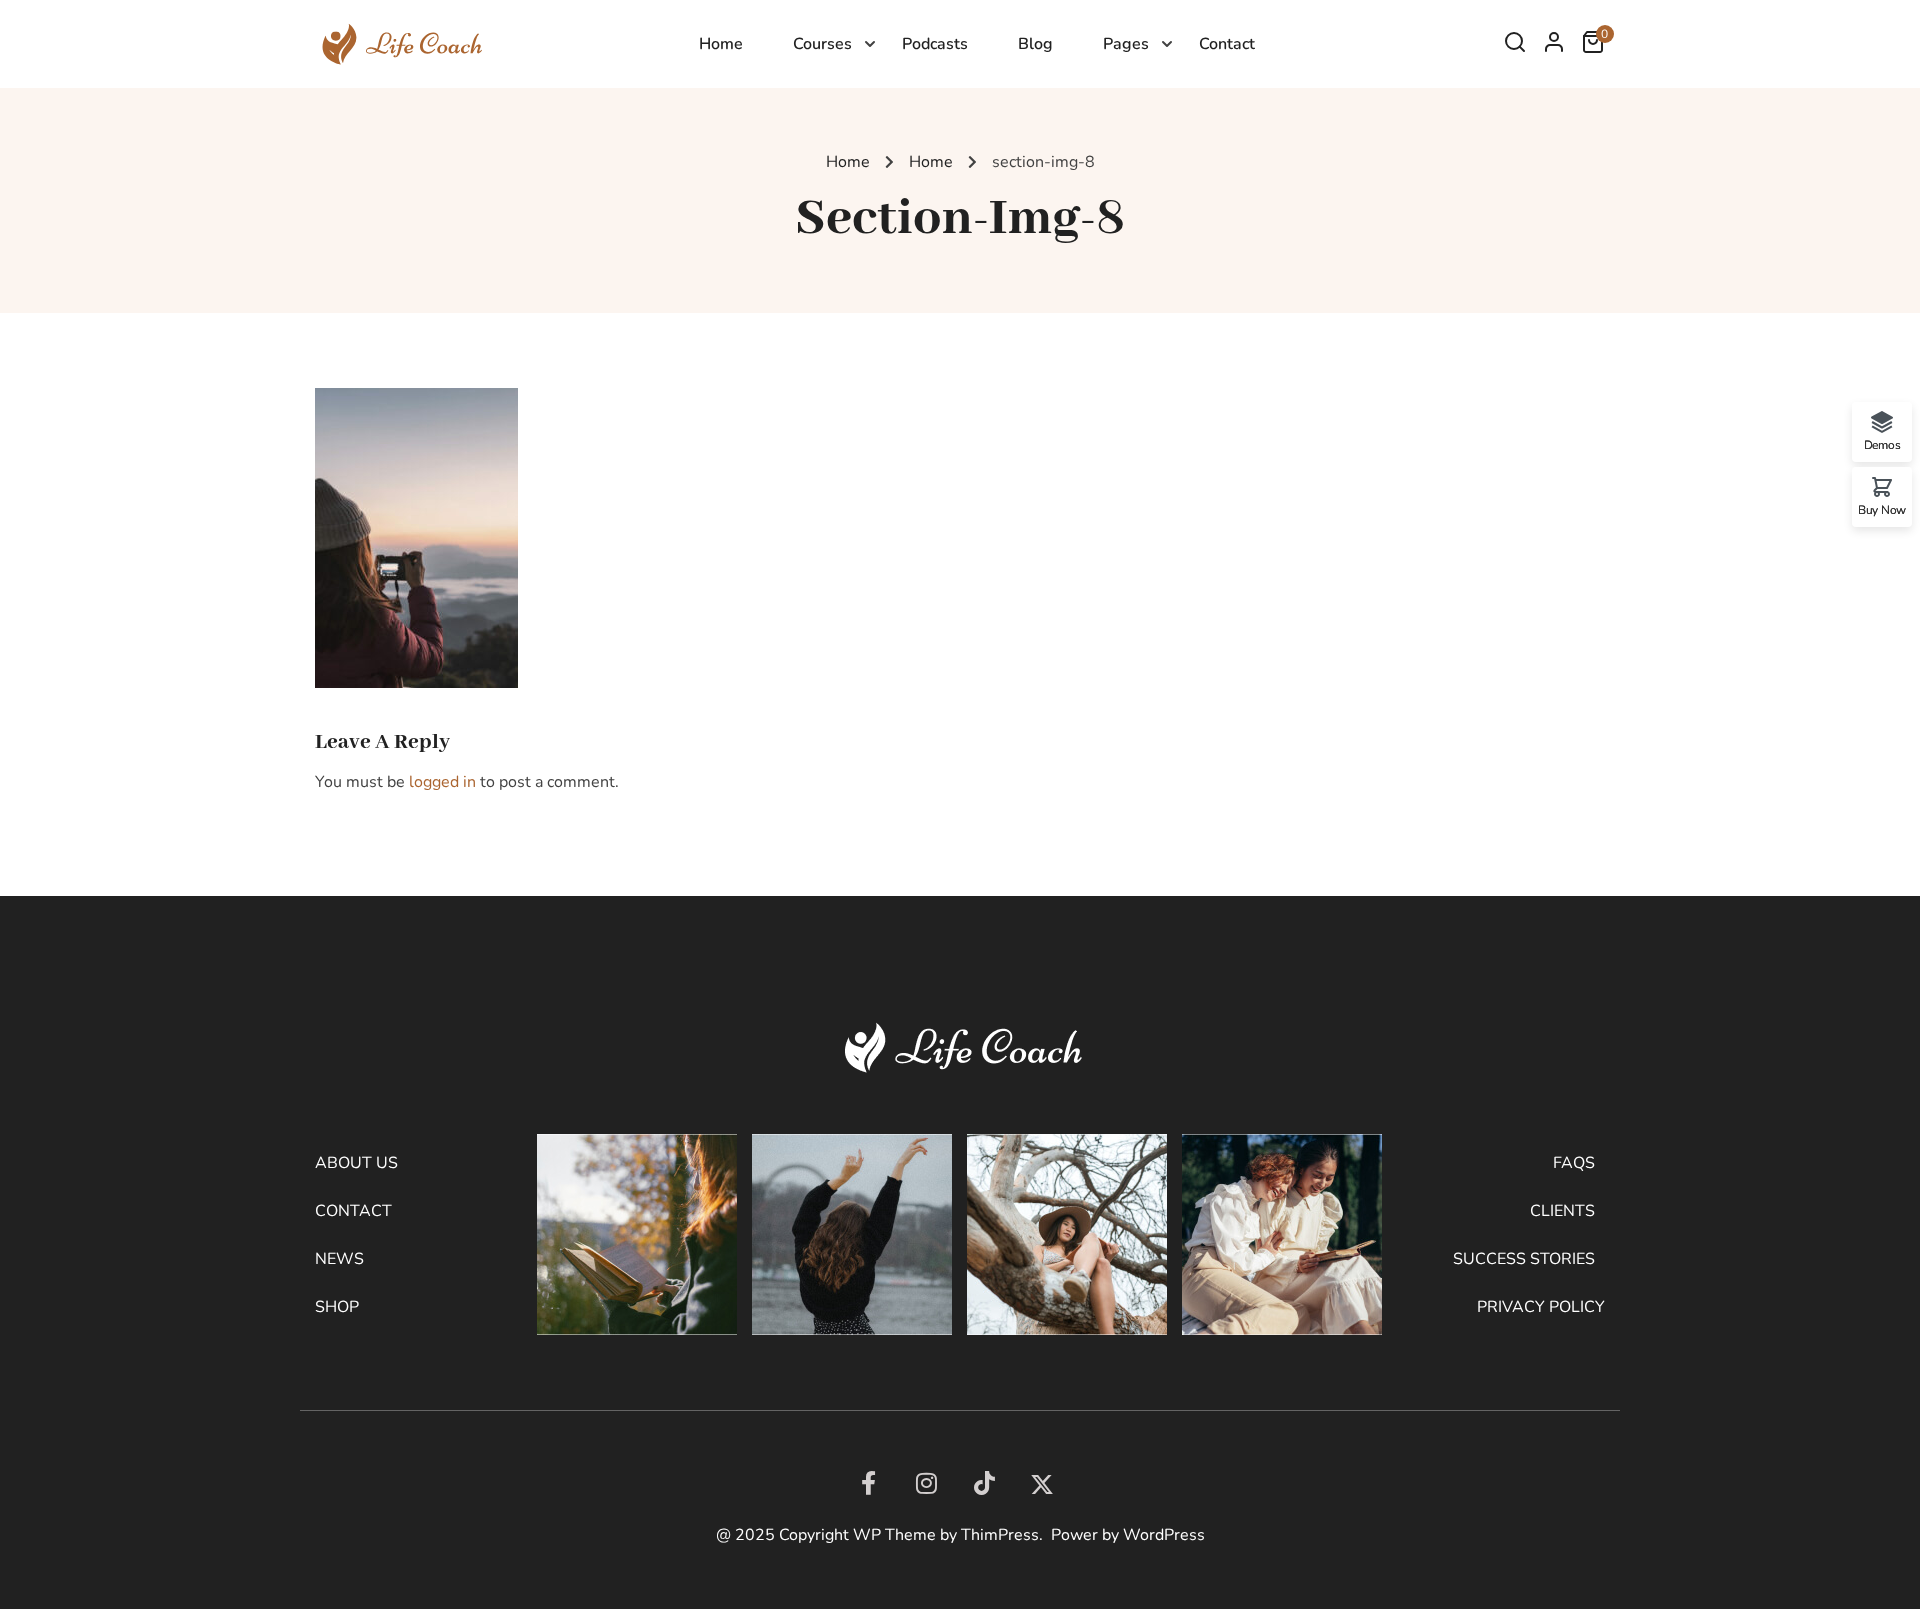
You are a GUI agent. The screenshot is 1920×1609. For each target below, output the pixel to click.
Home (721, 44)
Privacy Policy (1541, 1307)
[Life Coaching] (399, 43)
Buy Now (1882, 509)
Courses (822, 44)
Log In (1554, 47)
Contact (1227, 44)
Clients (1562, 1211)
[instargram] (926, 1483)
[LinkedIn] (984, 1483)
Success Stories (1524, 1259)
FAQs (1574, 1163)
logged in (442, 782)
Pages (1126, 44)
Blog (1035, 44)
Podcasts (935, 44)
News (339, 1259)
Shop (337, 1307)
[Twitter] (1042, 1485)
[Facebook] (868, 1483)
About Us (356, 1163)
